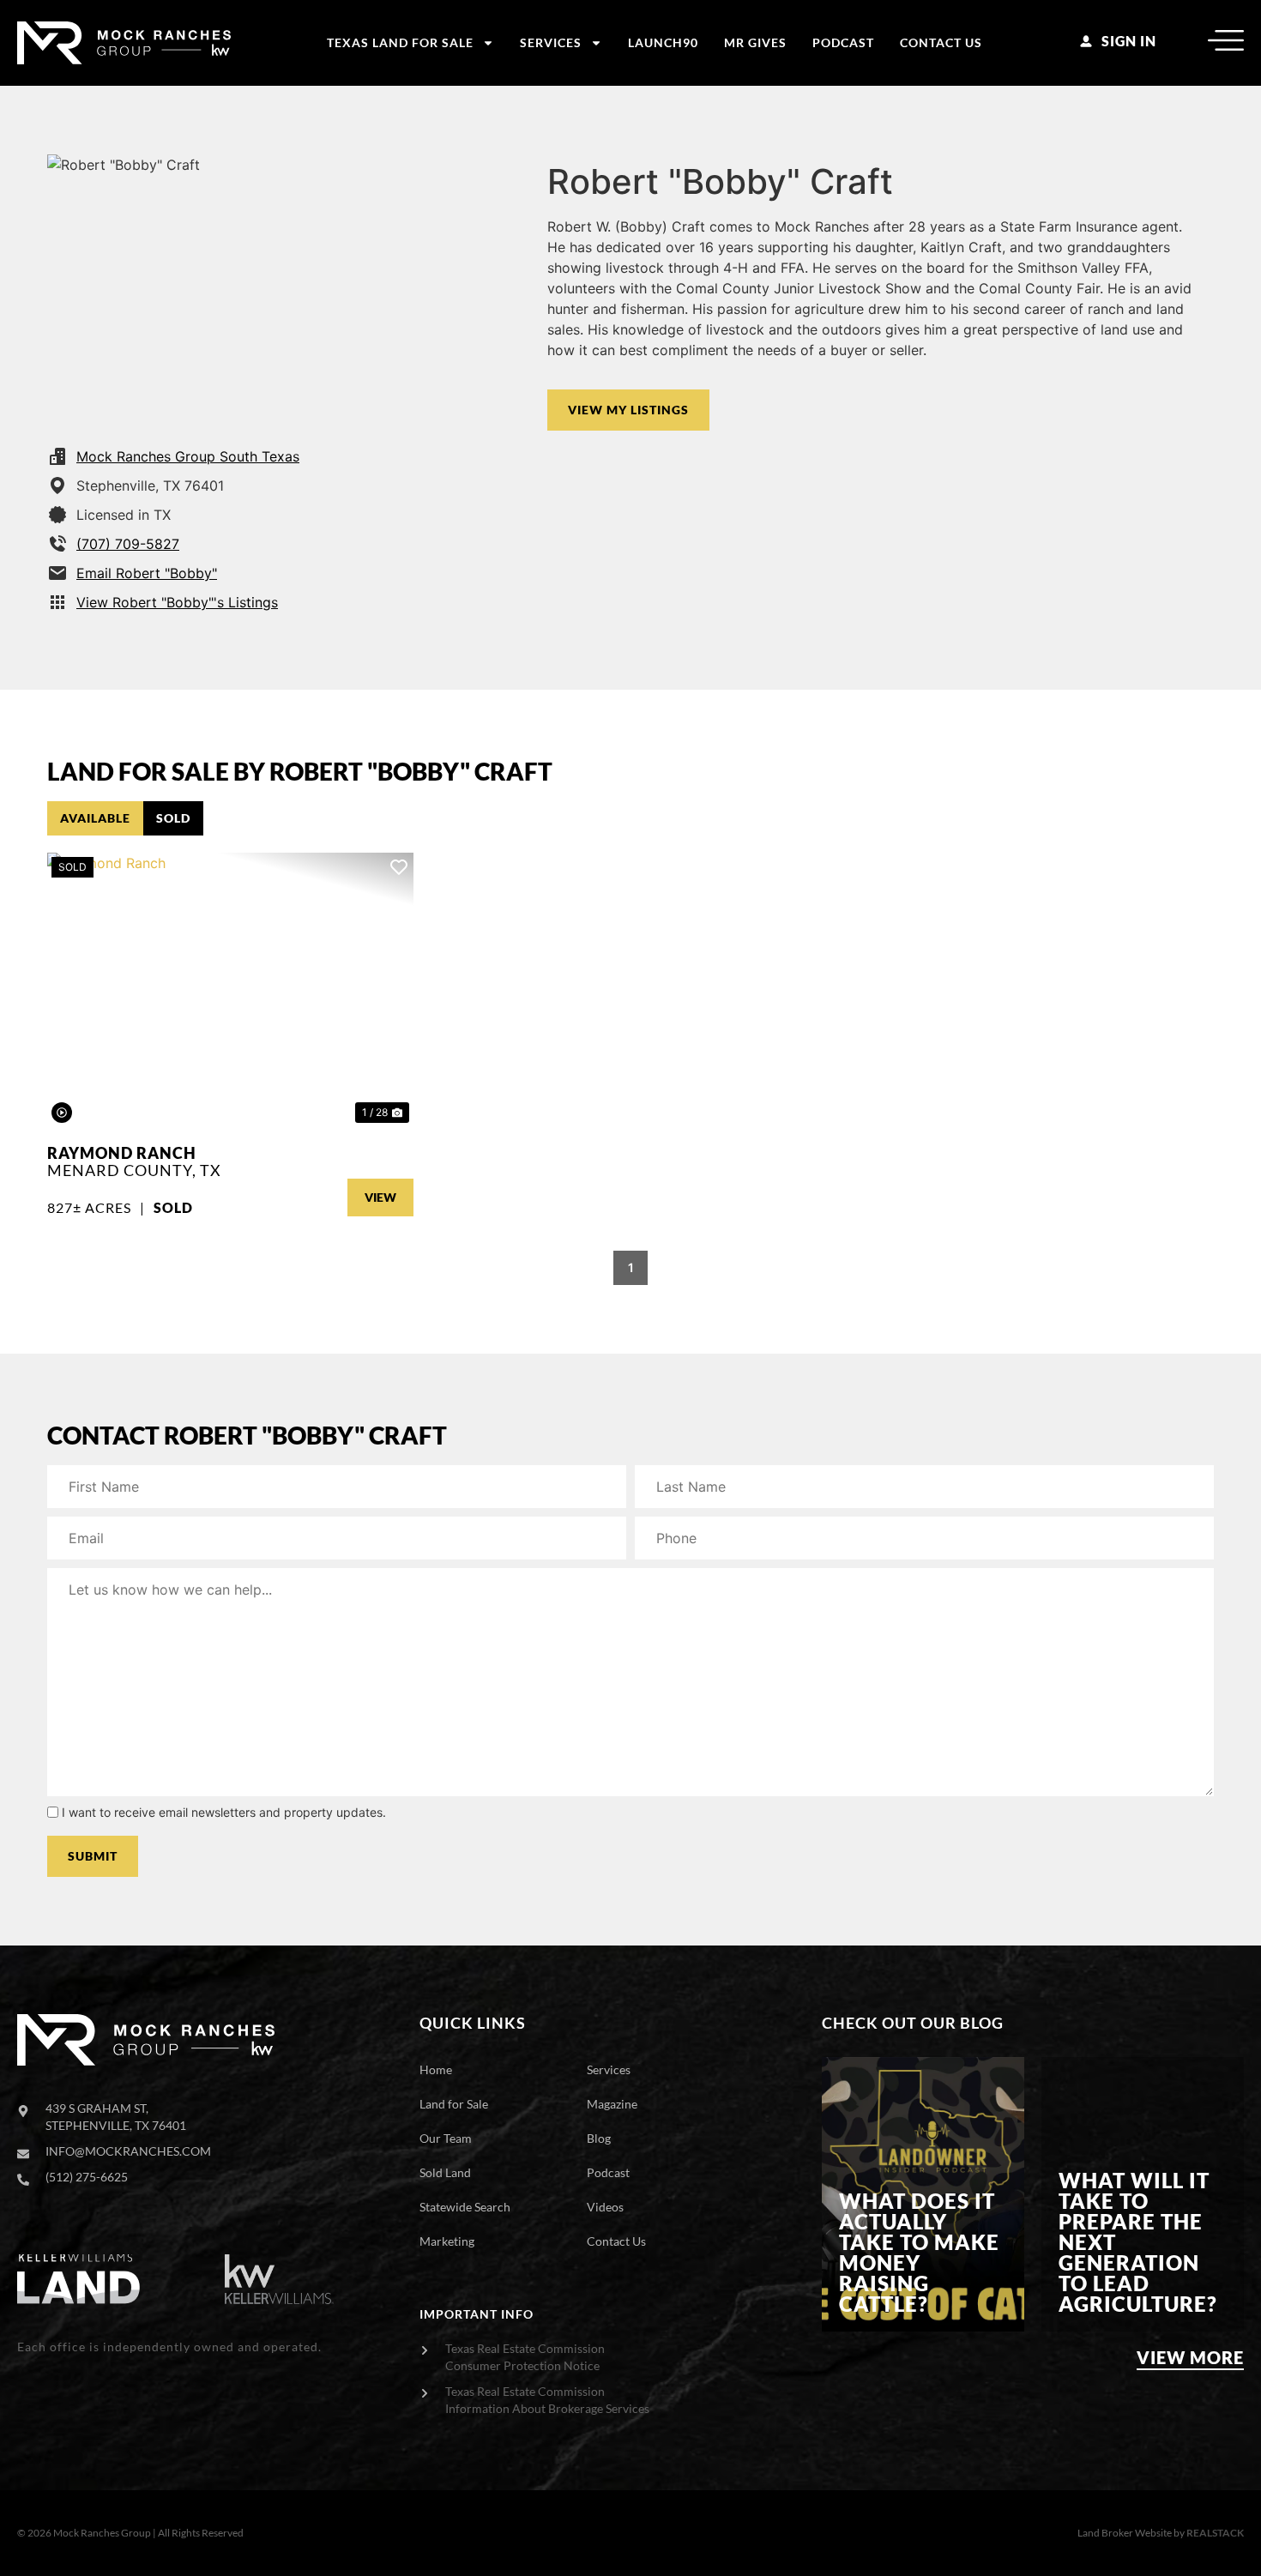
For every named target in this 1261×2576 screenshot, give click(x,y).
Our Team (446, 2138)
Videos (605, 2207)
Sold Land (445, 2172)
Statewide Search (465, 2207)
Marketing (447, 2241)
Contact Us (941, 42)
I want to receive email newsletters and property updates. (224, 1812)
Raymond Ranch (122, 1153)
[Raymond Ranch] (230, 990)
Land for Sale (454, 2104)
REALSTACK (1215, 2533)
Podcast (843, 42)
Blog (599, 2138)
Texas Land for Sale (400, 42)
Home (436, 2069)
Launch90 (663, 42)
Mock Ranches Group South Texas (188, 456)
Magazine (612, 2104)
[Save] (399, 867)
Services (551, 42)
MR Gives (755, 42)
